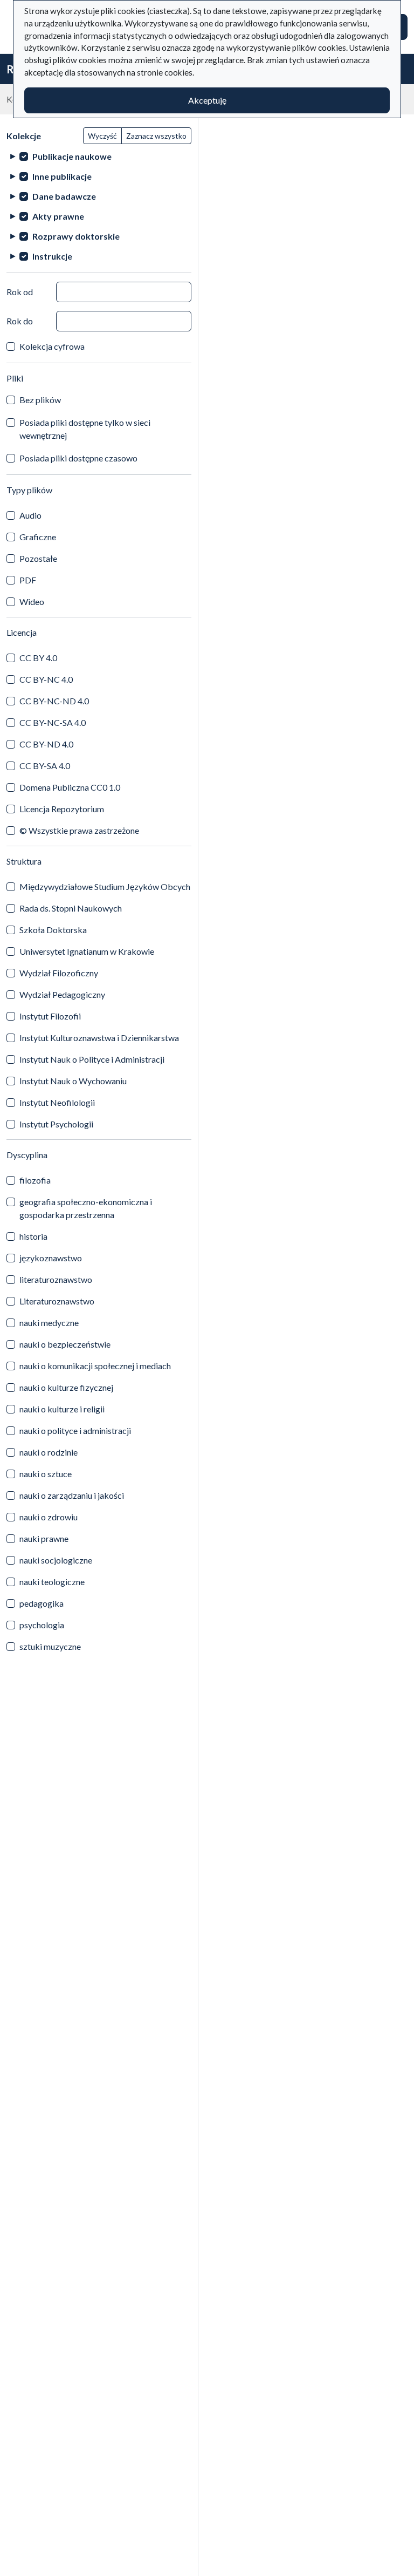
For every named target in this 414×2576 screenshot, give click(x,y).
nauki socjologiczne (56, 1560)
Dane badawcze (64, 196)
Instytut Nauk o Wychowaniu (73, 1081)
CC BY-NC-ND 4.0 (54, 701)
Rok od (20, 292)
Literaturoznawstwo (57, 1301)
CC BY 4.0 (38, 658)
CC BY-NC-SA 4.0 (53, 722)
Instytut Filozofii (50, 1016)
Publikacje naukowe (72, 156)
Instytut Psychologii (56, 1124)
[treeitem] (99, 156)
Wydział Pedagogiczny (62, 994)
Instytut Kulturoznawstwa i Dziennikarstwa (99, 1038)
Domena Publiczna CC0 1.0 (70, 787)
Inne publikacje (62, 176)
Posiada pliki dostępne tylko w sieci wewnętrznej (85, 429)
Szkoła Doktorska (53, 930)
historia (33, 1236)
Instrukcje (52, 256)
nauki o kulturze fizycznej (66, 1387)
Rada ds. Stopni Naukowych (71, 908)
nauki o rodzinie (49, 1452)
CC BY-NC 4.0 (46, 679)
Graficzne (38, 537)
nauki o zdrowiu (49, 1517)
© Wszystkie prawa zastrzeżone (79, 830)
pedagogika (42, 1603)
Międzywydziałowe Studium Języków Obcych (105, 886)
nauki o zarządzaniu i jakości (72, 1495)
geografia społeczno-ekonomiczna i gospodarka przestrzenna (86, 1208)
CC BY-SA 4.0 (45, 766)
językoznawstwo (51, 1258)
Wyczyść (102, 136)
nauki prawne (44, 1538)
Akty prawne (58, 216)
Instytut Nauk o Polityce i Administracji (92, 1059)
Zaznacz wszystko (156, 136)
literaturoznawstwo (56, 1279)
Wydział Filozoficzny (59, 973)
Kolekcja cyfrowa (52, 346)
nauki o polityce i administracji (75, 1430)
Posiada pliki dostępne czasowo (78, 458)
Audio (30, 515)
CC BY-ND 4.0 (46, 744)
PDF (28, 580)
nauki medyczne (49, 1323)
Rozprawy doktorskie (76, 236)
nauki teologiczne (52, 1582)
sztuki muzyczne (50, 1646)
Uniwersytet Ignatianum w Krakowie (87, 951)
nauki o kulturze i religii (62, 1409)
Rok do (20, 321)
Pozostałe (38, 558)
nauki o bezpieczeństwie (65, 1344)
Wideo (32, 601)
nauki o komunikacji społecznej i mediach (95, 1366)
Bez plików (40, 400)
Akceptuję (207, 100)
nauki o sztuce (46, 1474)
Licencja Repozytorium (62, 809)
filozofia (35, 1180)
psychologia (42, 1625)
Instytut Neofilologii (57, 1102)
